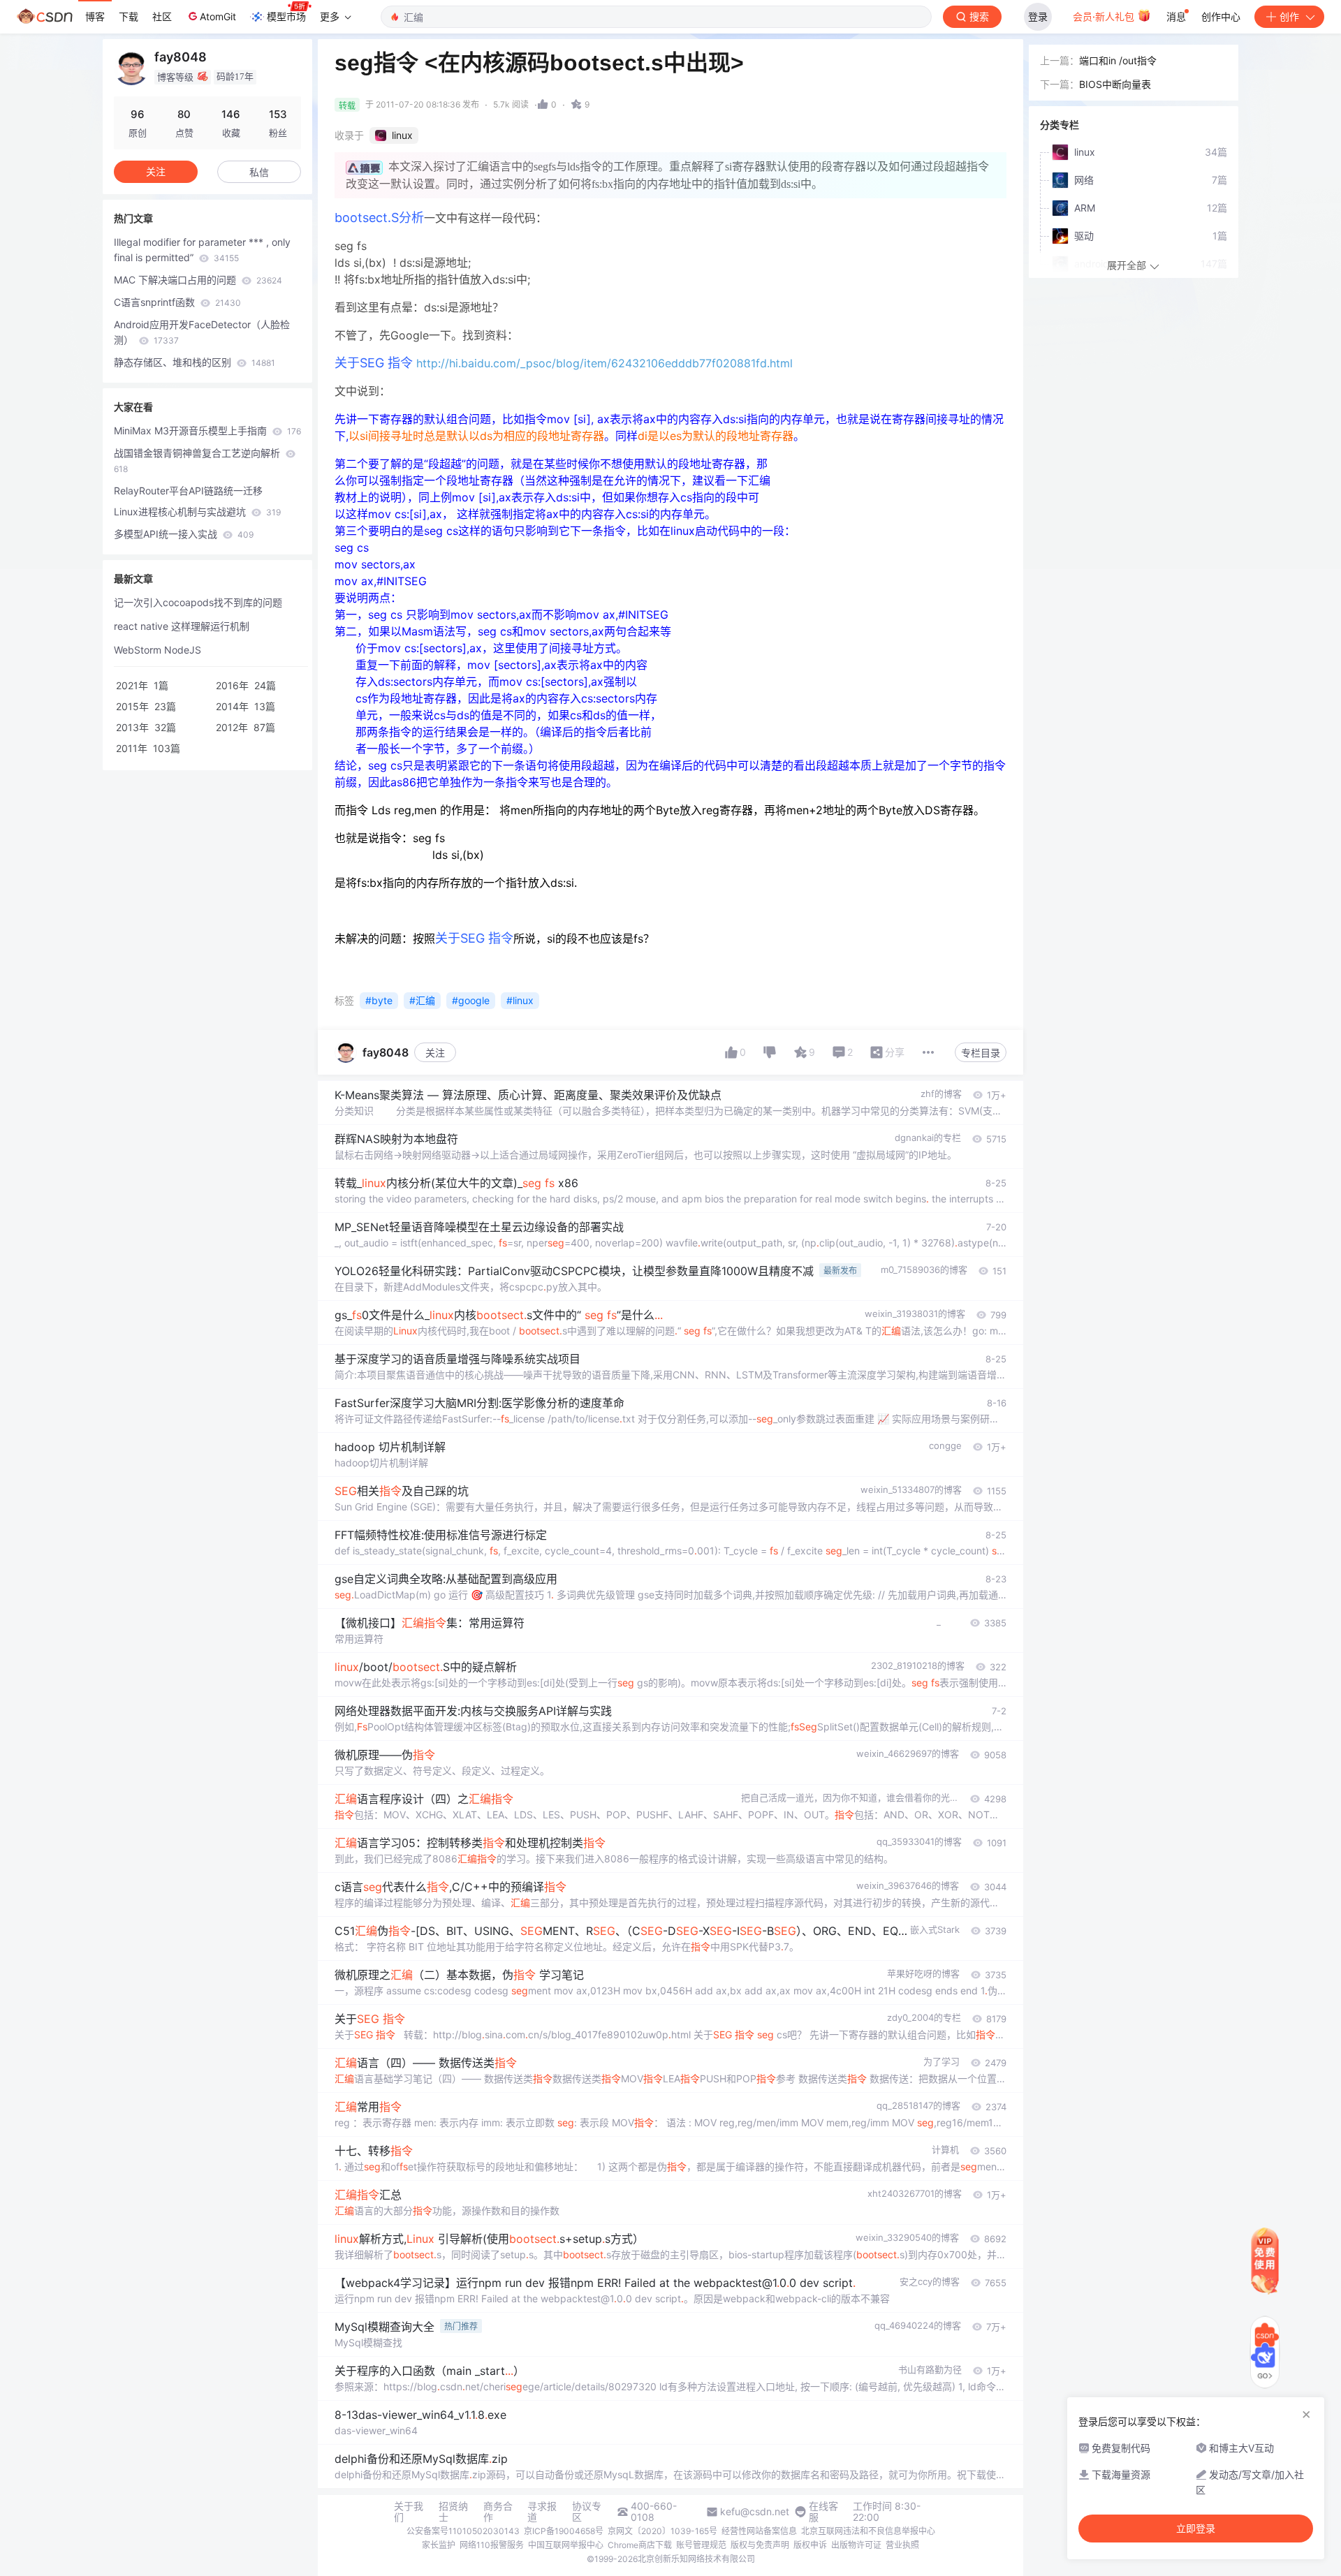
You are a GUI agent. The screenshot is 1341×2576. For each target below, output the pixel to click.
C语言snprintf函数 (177, 302)
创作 (1289, 16)
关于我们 (409, 2512)
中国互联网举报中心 (566, 2545)
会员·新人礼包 (1105, 16)
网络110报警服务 (492, 2545)
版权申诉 (810, 2545)
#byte (379, 1000)
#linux (520, 1000)
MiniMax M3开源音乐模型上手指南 (207, 430)
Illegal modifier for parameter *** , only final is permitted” (202, 250)
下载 (129, 16)
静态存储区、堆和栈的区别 (195, 362)
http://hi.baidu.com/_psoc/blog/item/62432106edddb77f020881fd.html (604, 363)
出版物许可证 (856, 2545)
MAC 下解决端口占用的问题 (198, 280)
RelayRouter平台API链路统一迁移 (188, 491)
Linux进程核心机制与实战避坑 (197, 511)
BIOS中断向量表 (1115, 84)
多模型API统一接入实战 (184, 534)
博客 (95, 16)
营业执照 (902, 2545)
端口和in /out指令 (1118, 60)
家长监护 (439, 2545)
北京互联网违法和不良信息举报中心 (868, 2531)
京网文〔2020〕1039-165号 (662, 2531)
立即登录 (1196, 2529)
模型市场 (286, 16)
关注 (435, 1053)
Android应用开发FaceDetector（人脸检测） (202, 332)
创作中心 (1221, 16)
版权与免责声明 (760, 2545)
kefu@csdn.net (755, 2512)
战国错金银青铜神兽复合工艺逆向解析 (198, 461)
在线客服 (823, 2512)
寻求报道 (542, 2512)
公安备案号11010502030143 (463, 2531)
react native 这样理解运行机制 (182, 626)
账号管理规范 (701, 2545)
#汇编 (422, 1000)
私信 (259, 172)
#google (471, 1000)
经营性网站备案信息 (759, 2531)
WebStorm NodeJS (157, 650)
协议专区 (587, 2512)
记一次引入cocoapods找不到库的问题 (198, 602)
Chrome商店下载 (640, 2545)
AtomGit (218, 16)
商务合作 (498, 2512)
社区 (162, 16)
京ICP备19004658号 (564, 2531)
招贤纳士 (453, 2512)
